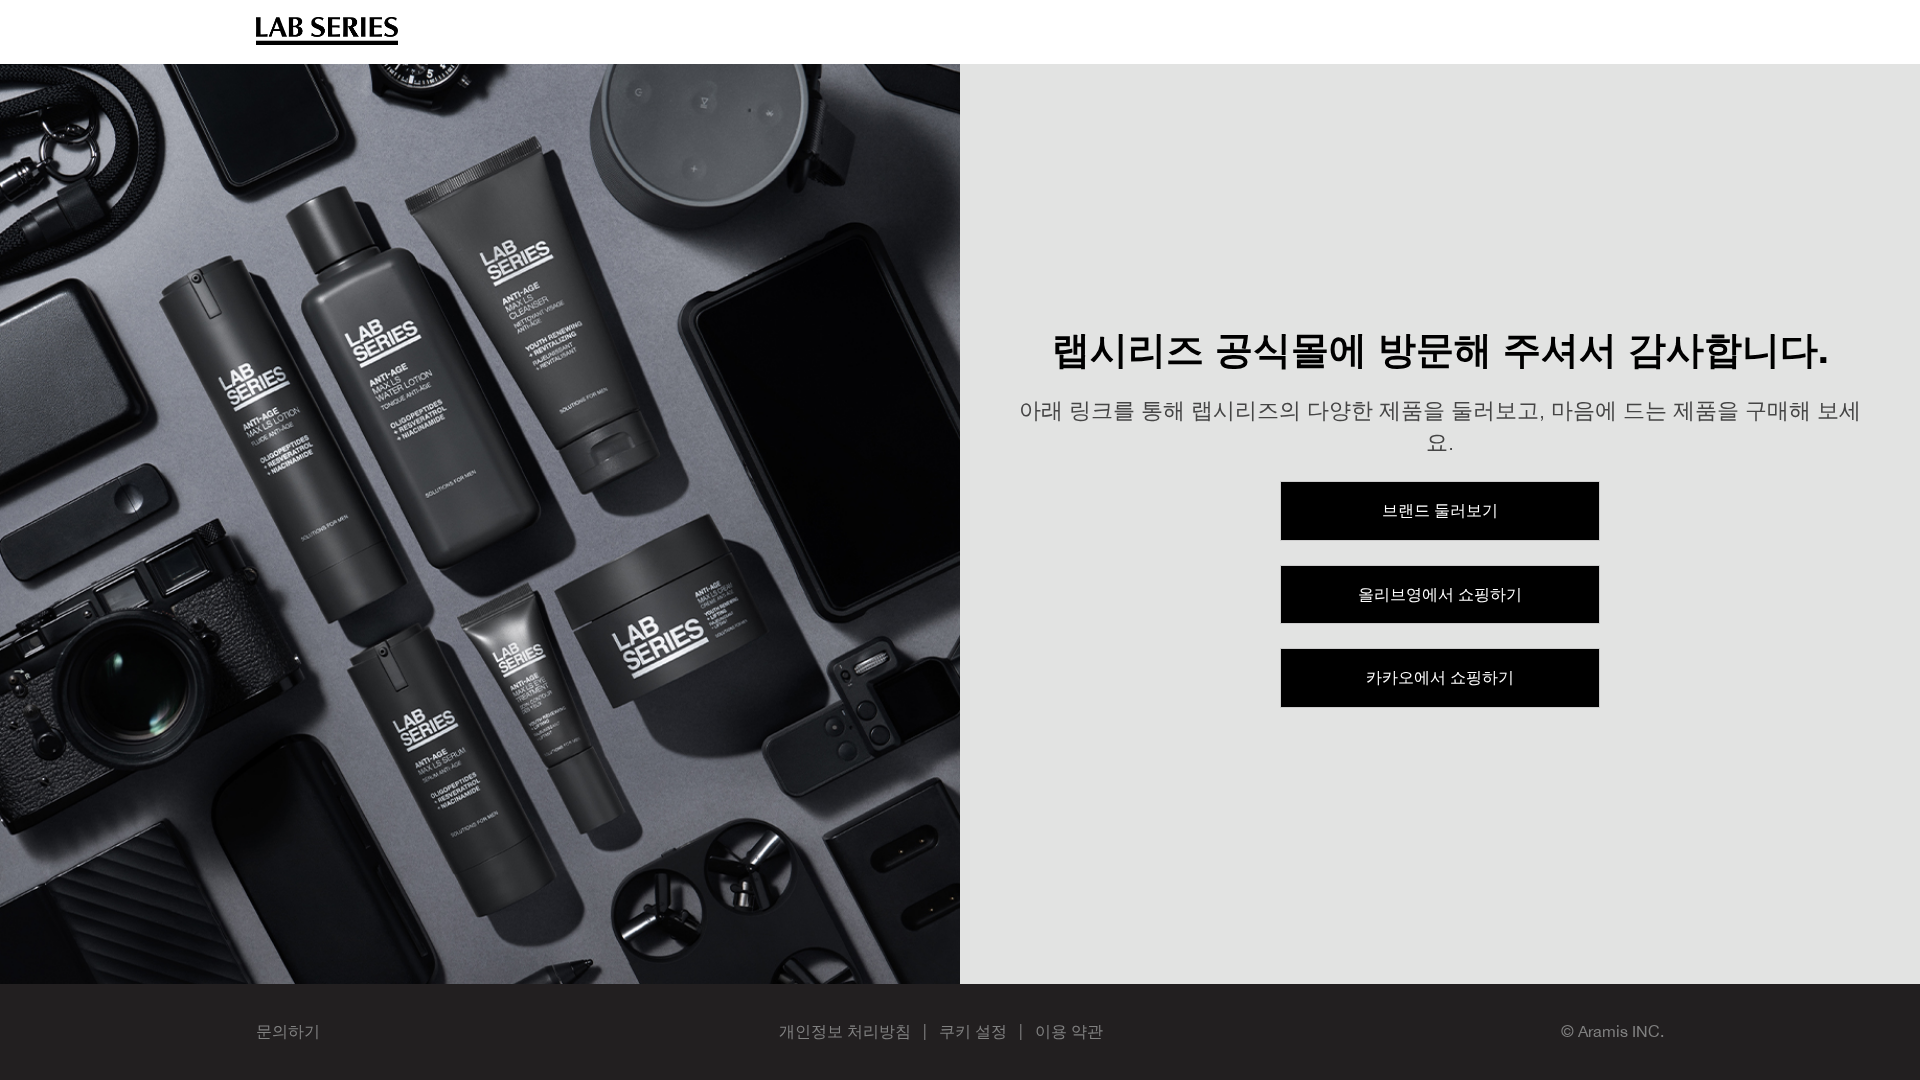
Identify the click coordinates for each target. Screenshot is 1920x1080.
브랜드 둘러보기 (1440, 510)
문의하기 (288, 1031)
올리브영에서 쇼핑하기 (1440, 594)
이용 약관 (1069, 1031)
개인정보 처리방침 (845, 1031)
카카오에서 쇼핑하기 (1440, 677)
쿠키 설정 (973, 1031)
